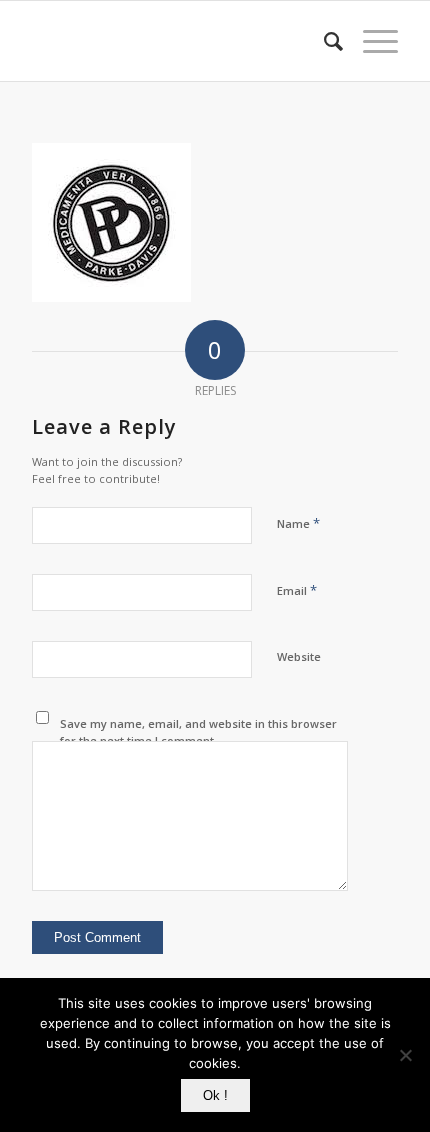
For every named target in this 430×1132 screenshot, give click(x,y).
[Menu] (370, 41)
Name (298, 523)
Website (299, 656)
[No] (405, 1055)
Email (297, 590)
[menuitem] (323, 41)
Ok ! (215, 1095)
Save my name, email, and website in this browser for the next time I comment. (198, 732)
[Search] (323, 41)
